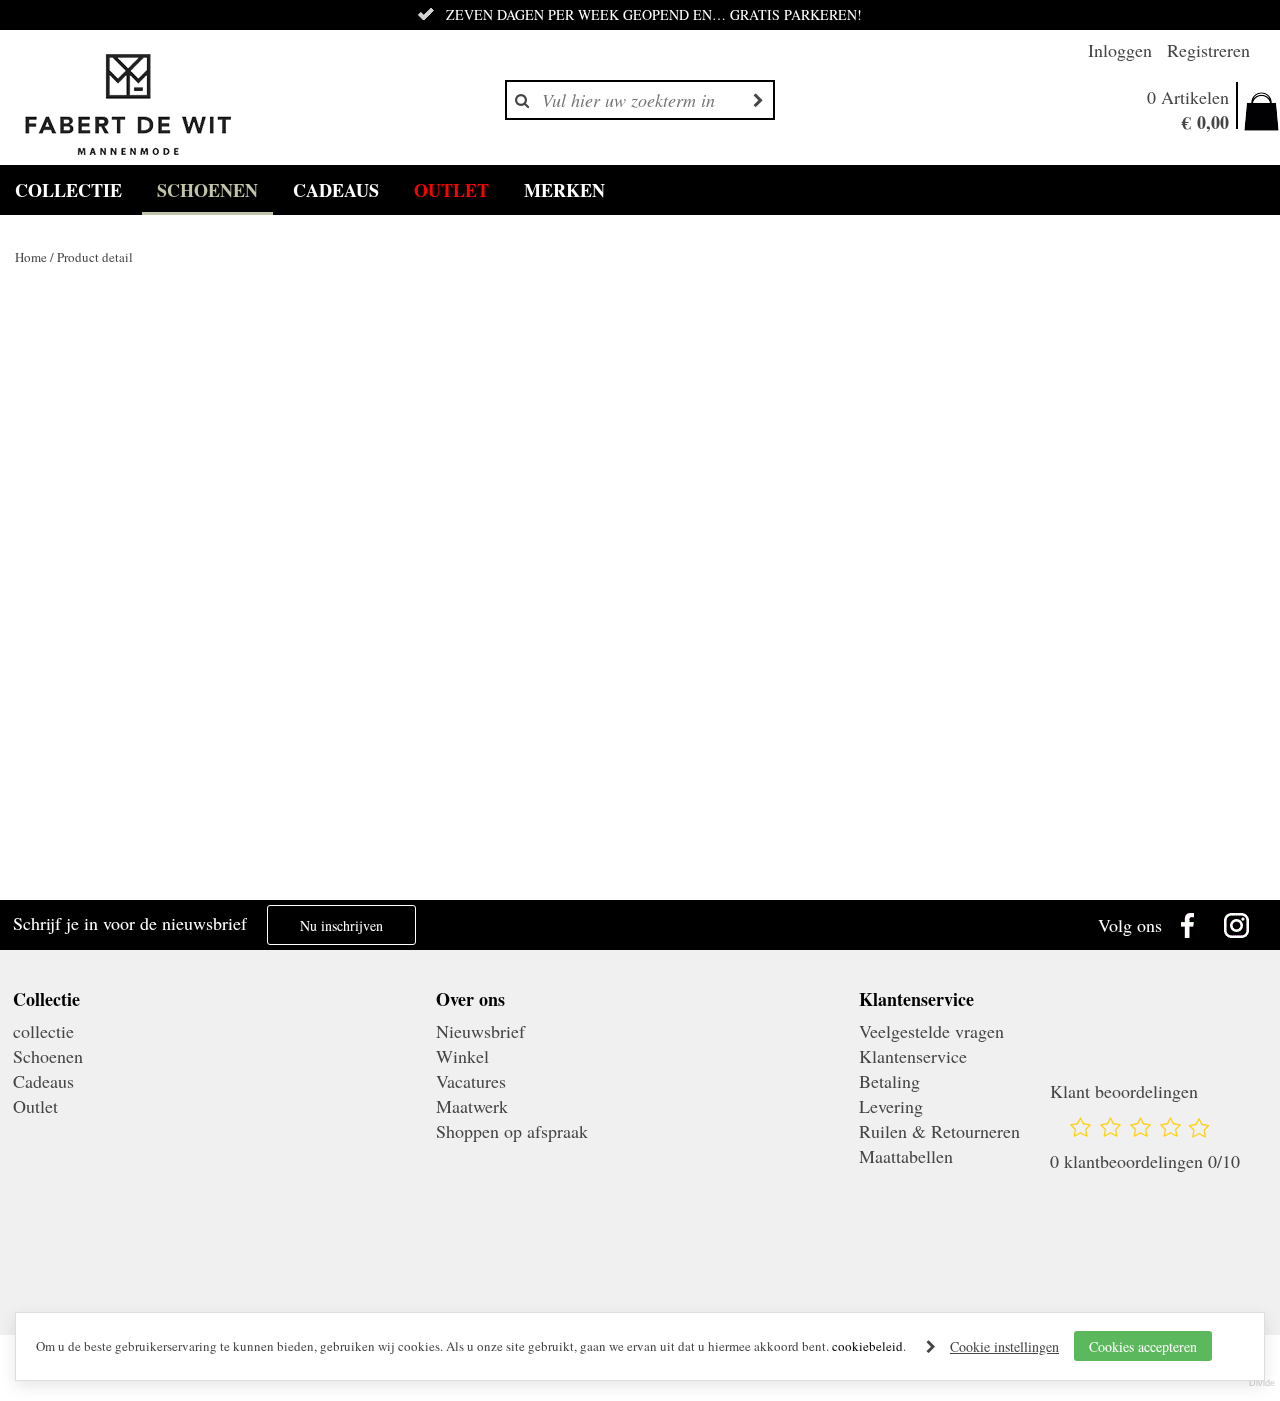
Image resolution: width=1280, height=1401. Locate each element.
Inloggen (1120, 50)
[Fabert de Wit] (127, 105)
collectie (68, 190)
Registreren (1208, 50)
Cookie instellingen (1004, 1346)
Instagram (1242, 925)
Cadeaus (336, 190)
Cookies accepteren (1143, 1346)
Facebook (1192, 925)
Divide (1262, 1383)
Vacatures (471, 1081)
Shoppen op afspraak (512, 1131)
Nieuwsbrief (480, 1031)
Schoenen (207, 190)
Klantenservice (913, 1056)
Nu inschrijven (341, 925)
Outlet (451, 190)
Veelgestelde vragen (931, 1031)
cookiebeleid (867, 1346)
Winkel (462, 1056)
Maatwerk (472, 1106)
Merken (564, 190)
